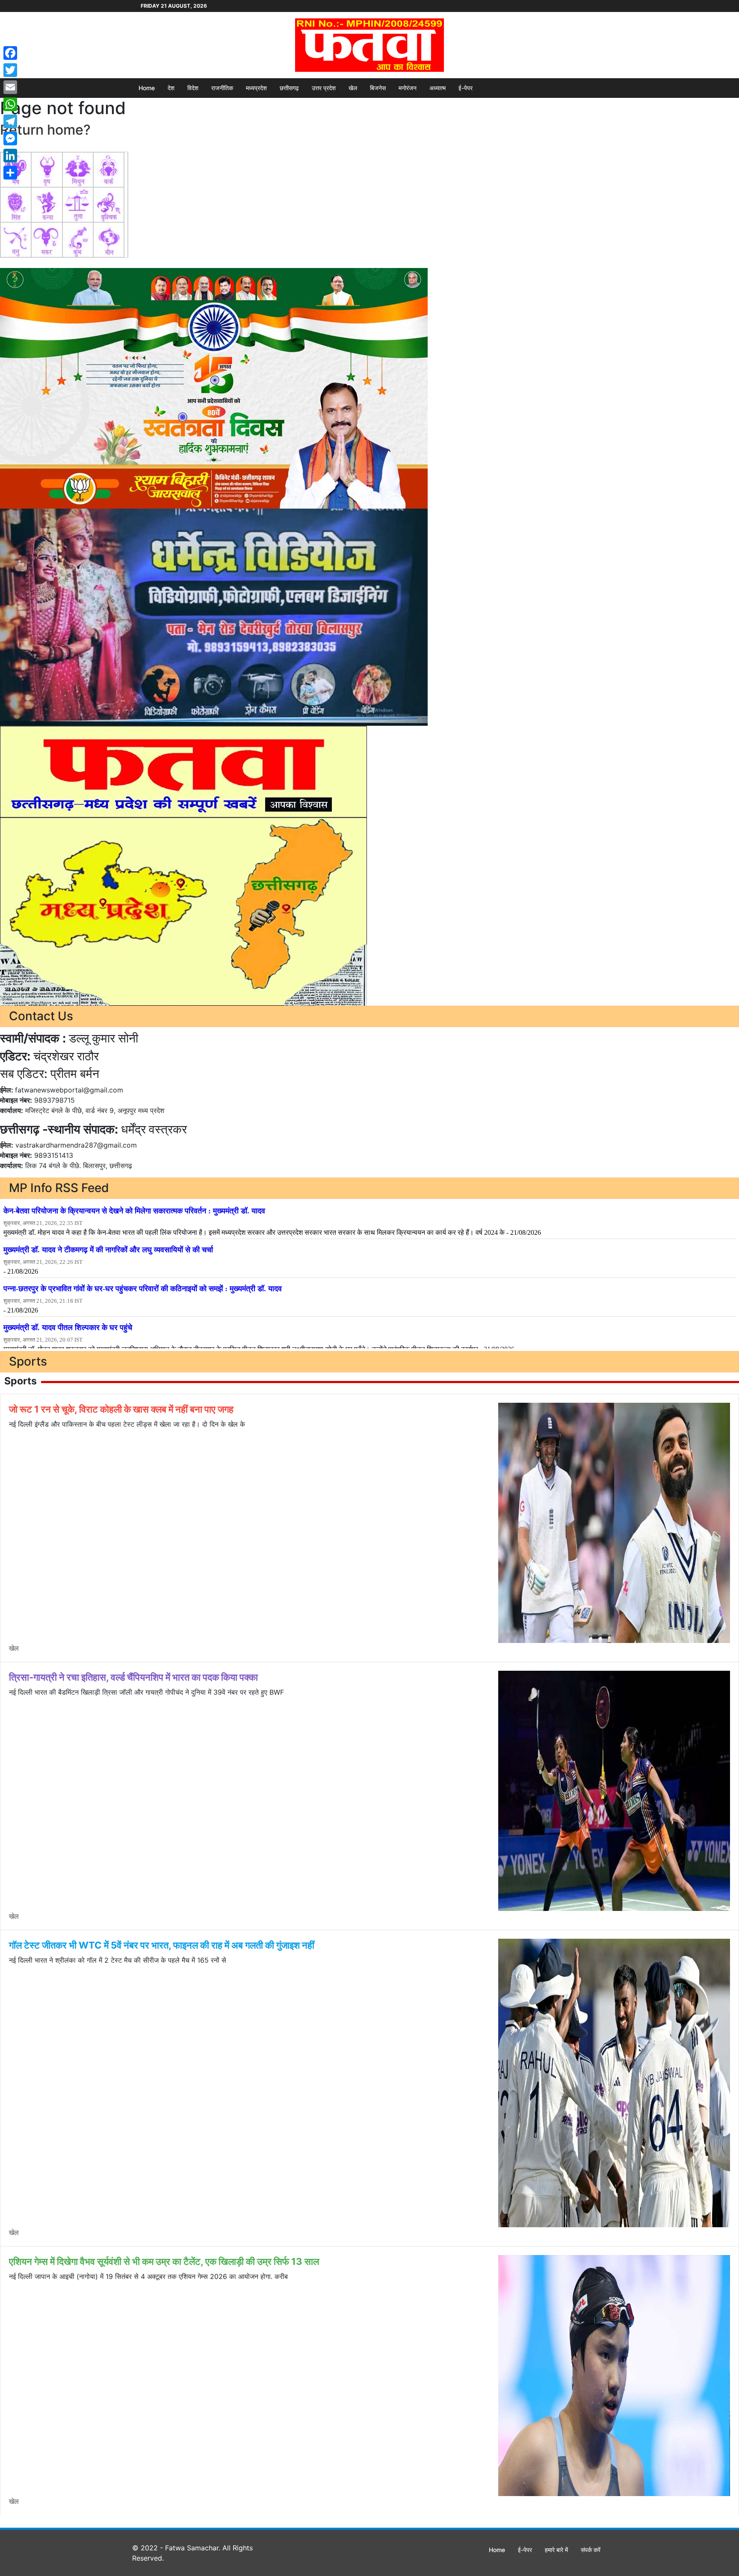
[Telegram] (10, 121)
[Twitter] (10, 70)
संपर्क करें (591, 2550)
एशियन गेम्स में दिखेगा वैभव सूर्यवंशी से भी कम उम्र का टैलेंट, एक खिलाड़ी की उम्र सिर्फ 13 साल (164, 2261)
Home (147, 88)
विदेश (193, 88)
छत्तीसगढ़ (289, 88)
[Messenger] (10, 138)
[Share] (10, 173)
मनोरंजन (408, 88)
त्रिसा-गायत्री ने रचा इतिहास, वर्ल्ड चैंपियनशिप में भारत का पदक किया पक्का (133, 1677)
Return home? (45, 130)
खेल (353, 88)
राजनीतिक (222, 88)
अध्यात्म (437, 88)
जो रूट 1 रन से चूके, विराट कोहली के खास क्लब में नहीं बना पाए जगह (121, 1409)
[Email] (10, 87)
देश (171, 88)
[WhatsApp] (10, 104)
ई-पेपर (466, 88)
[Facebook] (10, 53)
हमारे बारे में (556, 2550)
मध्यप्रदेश (256, 88)
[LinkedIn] (10, 156)
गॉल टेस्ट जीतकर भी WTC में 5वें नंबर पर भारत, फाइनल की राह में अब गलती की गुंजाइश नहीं (162, 1945)
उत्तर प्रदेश (324, 88)
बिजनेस (378, 88)
